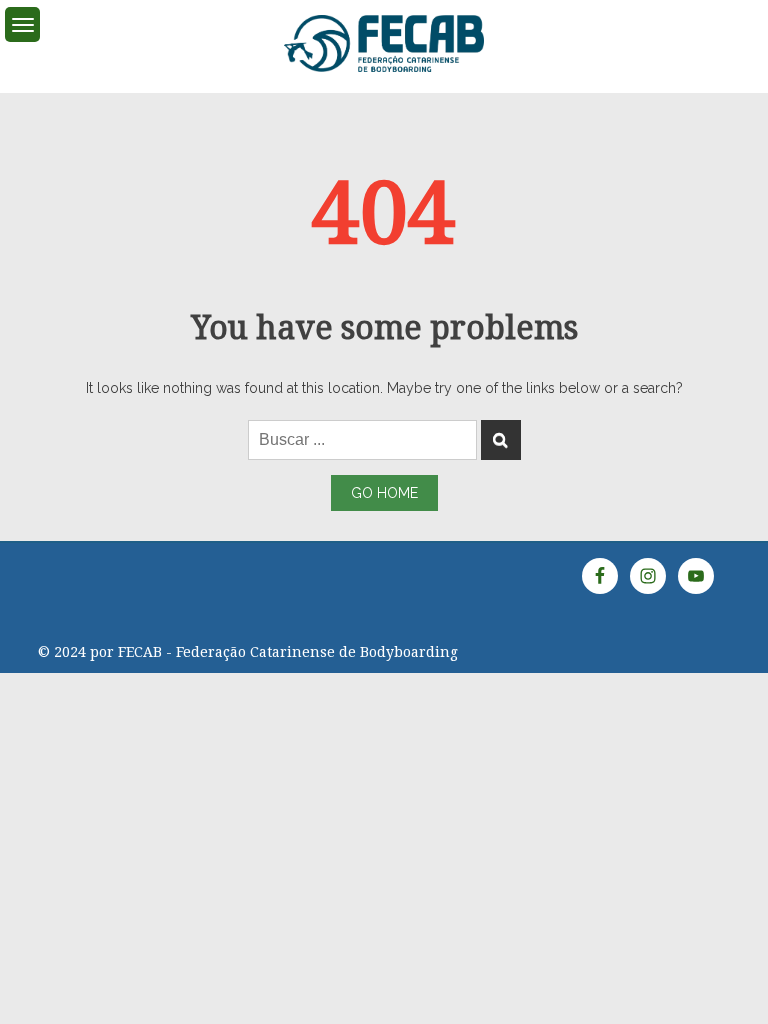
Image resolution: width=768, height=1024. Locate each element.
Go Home (384, 493)
